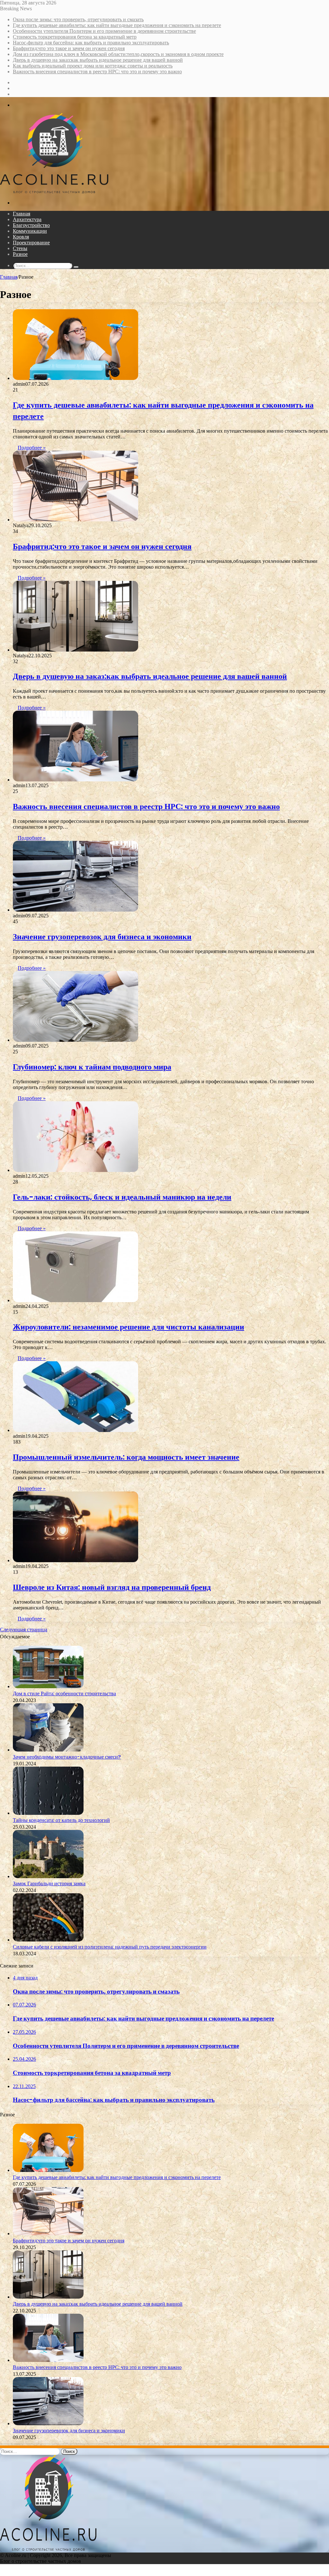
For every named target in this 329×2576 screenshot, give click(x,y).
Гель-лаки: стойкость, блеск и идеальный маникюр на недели (122, 1197)
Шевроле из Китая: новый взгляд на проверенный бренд (112, 1587)
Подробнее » (32, 448)
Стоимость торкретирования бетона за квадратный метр (75, 37)
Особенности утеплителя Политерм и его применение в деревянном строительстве (104, 31)
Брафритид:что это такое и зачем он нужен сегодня (69, 48)
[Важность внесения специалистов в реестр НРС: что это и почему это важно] (76, 780)
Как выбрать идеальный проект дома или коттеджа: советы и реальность (93, 66)
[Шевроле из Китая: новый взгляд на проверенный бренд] (76, 1560)
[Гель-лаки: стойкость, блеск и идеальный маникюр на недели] (76, 1170)
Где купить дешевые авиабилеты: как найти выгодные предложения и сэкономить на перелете (117, 25)
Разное (20, 254)
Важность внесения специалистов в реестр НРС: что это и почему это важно (97, 72)
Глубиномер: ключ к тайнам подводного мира (92, 1067)
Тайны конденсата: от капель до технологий (61, 1820)
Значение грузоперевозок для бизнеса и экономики (102, 937)
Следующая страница (24, 1630)
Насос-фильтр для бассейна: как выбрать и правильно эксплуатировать (91, 43)
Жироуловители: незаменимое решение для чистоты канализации (129, 1327)
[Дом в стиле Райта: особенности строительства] (48, 1686)
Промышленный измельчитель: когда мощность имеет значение (126, 1457)
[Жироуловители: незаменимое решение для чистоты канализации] (76, 1300)
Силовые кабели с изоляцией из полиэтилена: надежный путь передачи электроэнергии (110, 1947)
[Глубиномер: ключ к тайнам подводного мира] (76, 1040)
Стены (20, 248)
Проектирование (31, 243)
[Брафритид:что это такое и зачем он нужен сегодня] (76, 520)
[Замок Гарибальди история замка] (48, 1876)
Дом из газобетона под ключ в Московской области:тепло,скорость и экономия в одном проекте (118, 54)
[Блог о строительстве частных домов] (54, 192)
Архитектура (27, 219)
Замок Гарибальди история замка (49, 1883)
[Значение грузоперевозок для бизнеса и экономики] (76, 910)
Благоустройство (31, 225)
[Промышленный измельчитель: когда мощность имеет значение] (76, 1430)
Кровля (21, 237)
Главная (22, 214)
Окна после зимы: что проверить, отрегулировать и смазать (78, 19)
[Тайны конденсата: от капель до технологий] (48, 1813)
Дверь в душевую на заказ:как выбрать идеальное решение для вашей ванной (98, 60)
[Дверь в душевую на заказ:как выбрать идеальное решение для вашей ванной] (76, 650)
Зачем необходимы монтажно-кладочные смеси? (67, 1757)
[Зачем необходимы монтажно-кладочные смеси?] (48, 1750)
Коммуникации (30, 231)
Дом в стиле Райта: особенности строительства (64, 1693)
